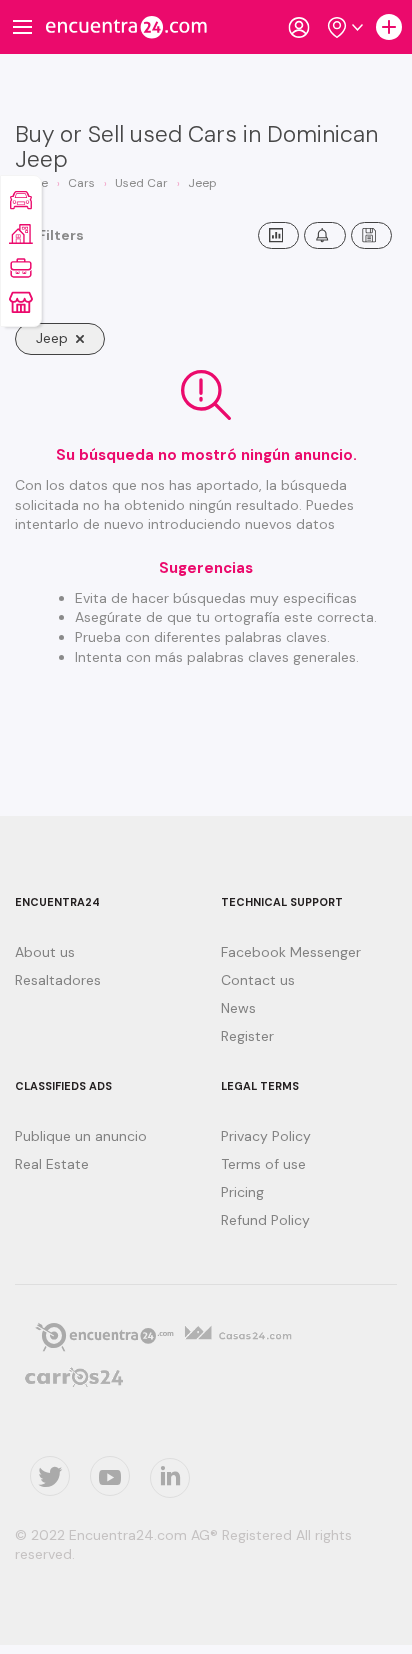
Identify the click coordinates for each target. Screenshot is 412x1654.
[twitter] (50, 1476)
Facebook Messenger (291, 952)
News (238, 1008)
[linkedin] (170, 1478)
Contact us (258, 980)
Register (247, 1036)
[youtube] (110, 1476)
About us (45, 952)
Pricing (242, 1192)
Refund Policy (265, 1220)
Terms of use (263, 1164)
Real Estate (52, 1164)
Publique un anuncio (81, 1136)
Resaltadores (58, 980)
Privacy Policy (266, 1136)
